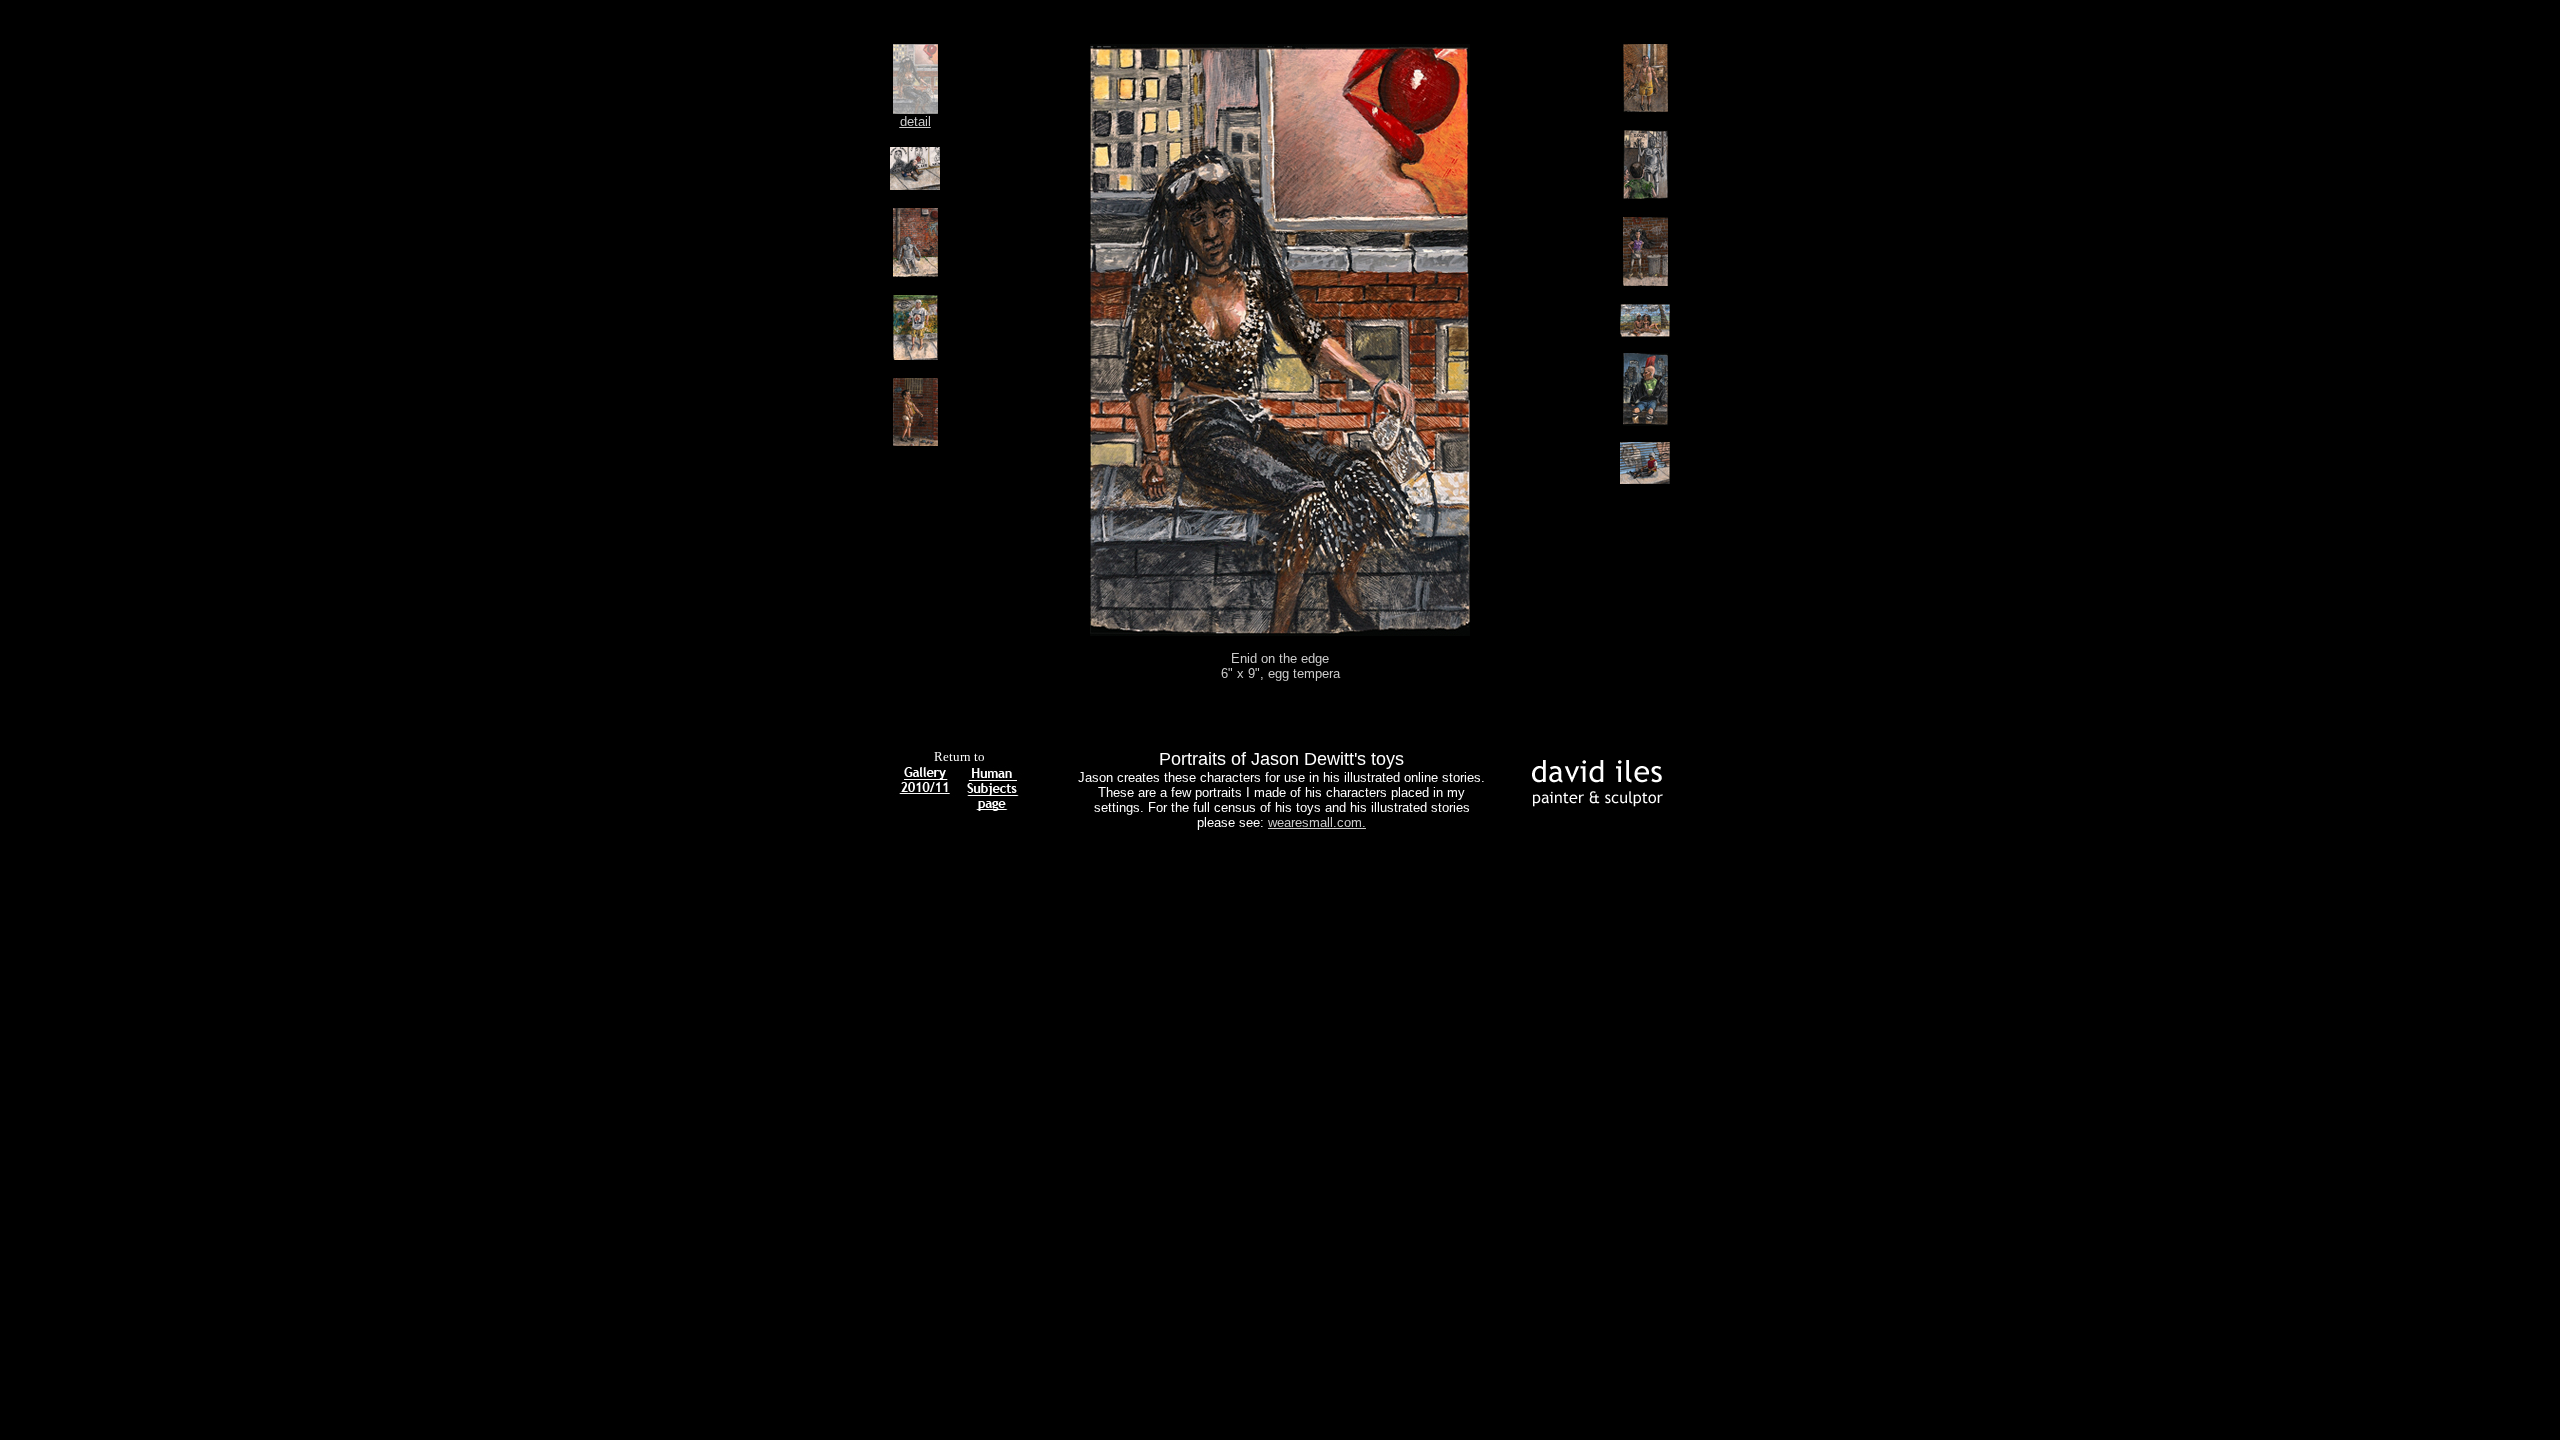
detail (915, 121)
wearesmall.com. (1317, 822)
